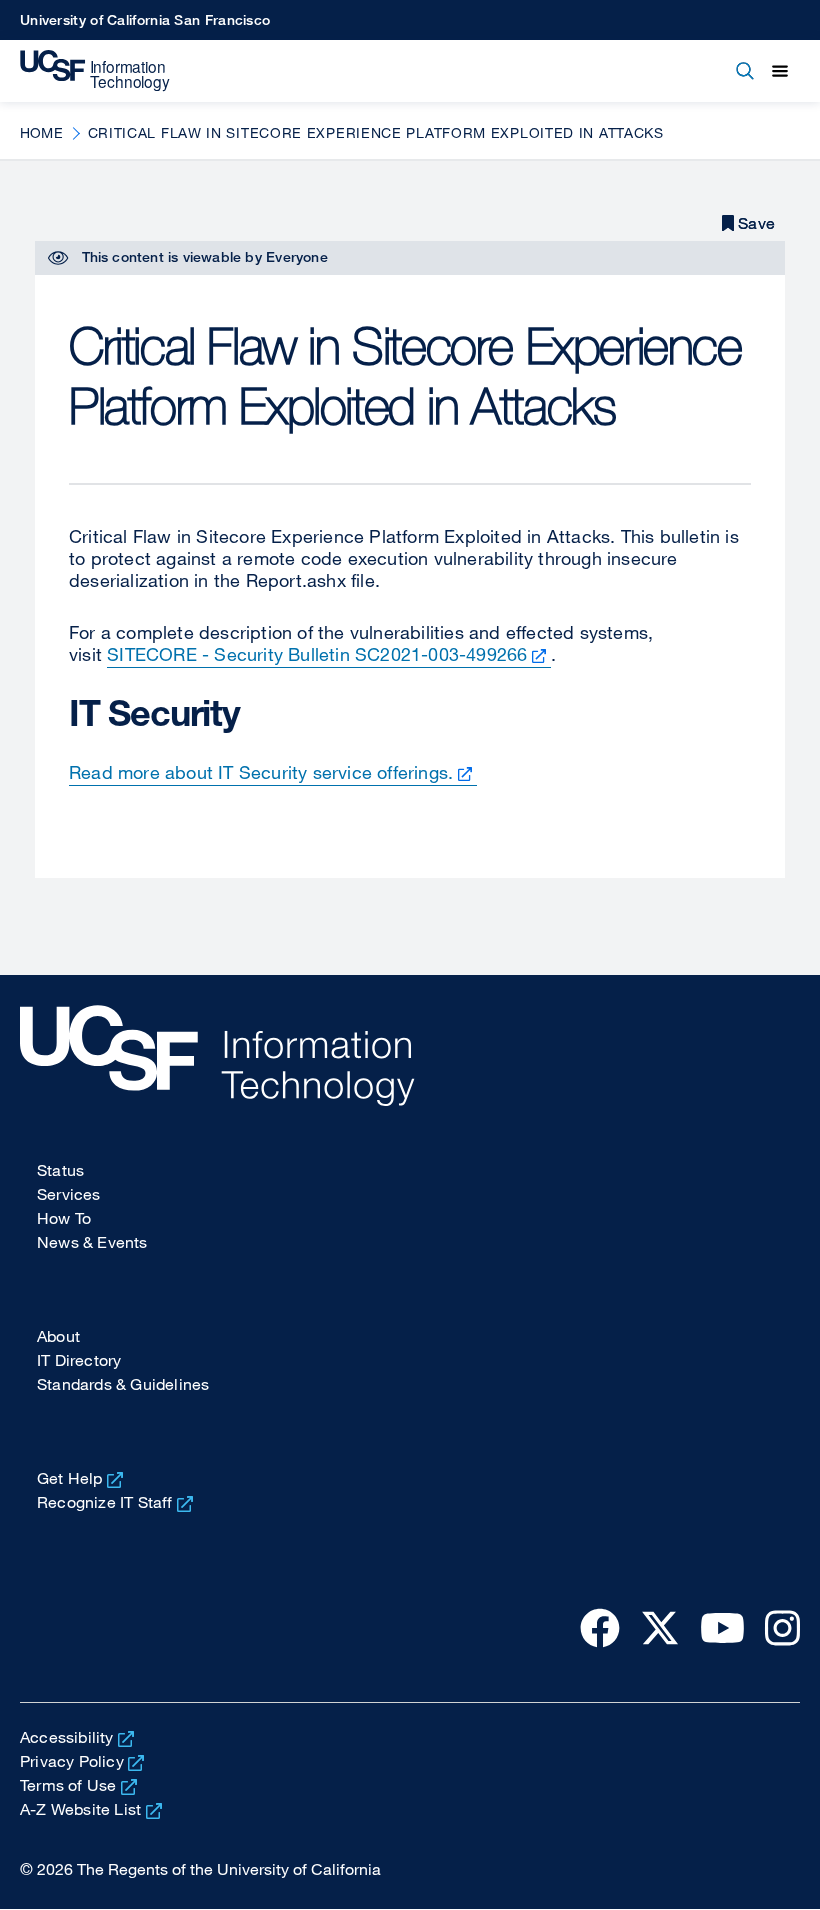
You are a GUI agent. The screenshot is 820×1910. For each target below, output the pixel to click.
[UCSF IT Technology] (95, 71)
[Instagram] (782, 1627)
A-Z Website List (80, 1809)
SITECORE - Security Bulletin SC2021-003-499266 (317, 654)
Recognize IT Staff (105, 1502)
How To (64, 1218)
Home (41, 132)
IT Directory (79, 1360)
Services (69, 1194)
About (58, 1336)
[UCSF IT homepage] (410, 1055)
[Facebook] (600, 1627)
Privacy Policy (72, 1761)
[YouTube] (722, 1627)
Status (60, 1170)
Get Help (70, 1478)
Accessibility (67, 1737)
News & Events (92, 1242)
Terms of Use (68, 1785)
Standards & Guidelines (123, 1384)
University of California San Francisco (145, 19)
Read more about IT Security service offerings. (261, 772)
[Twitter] (660, 1627)
